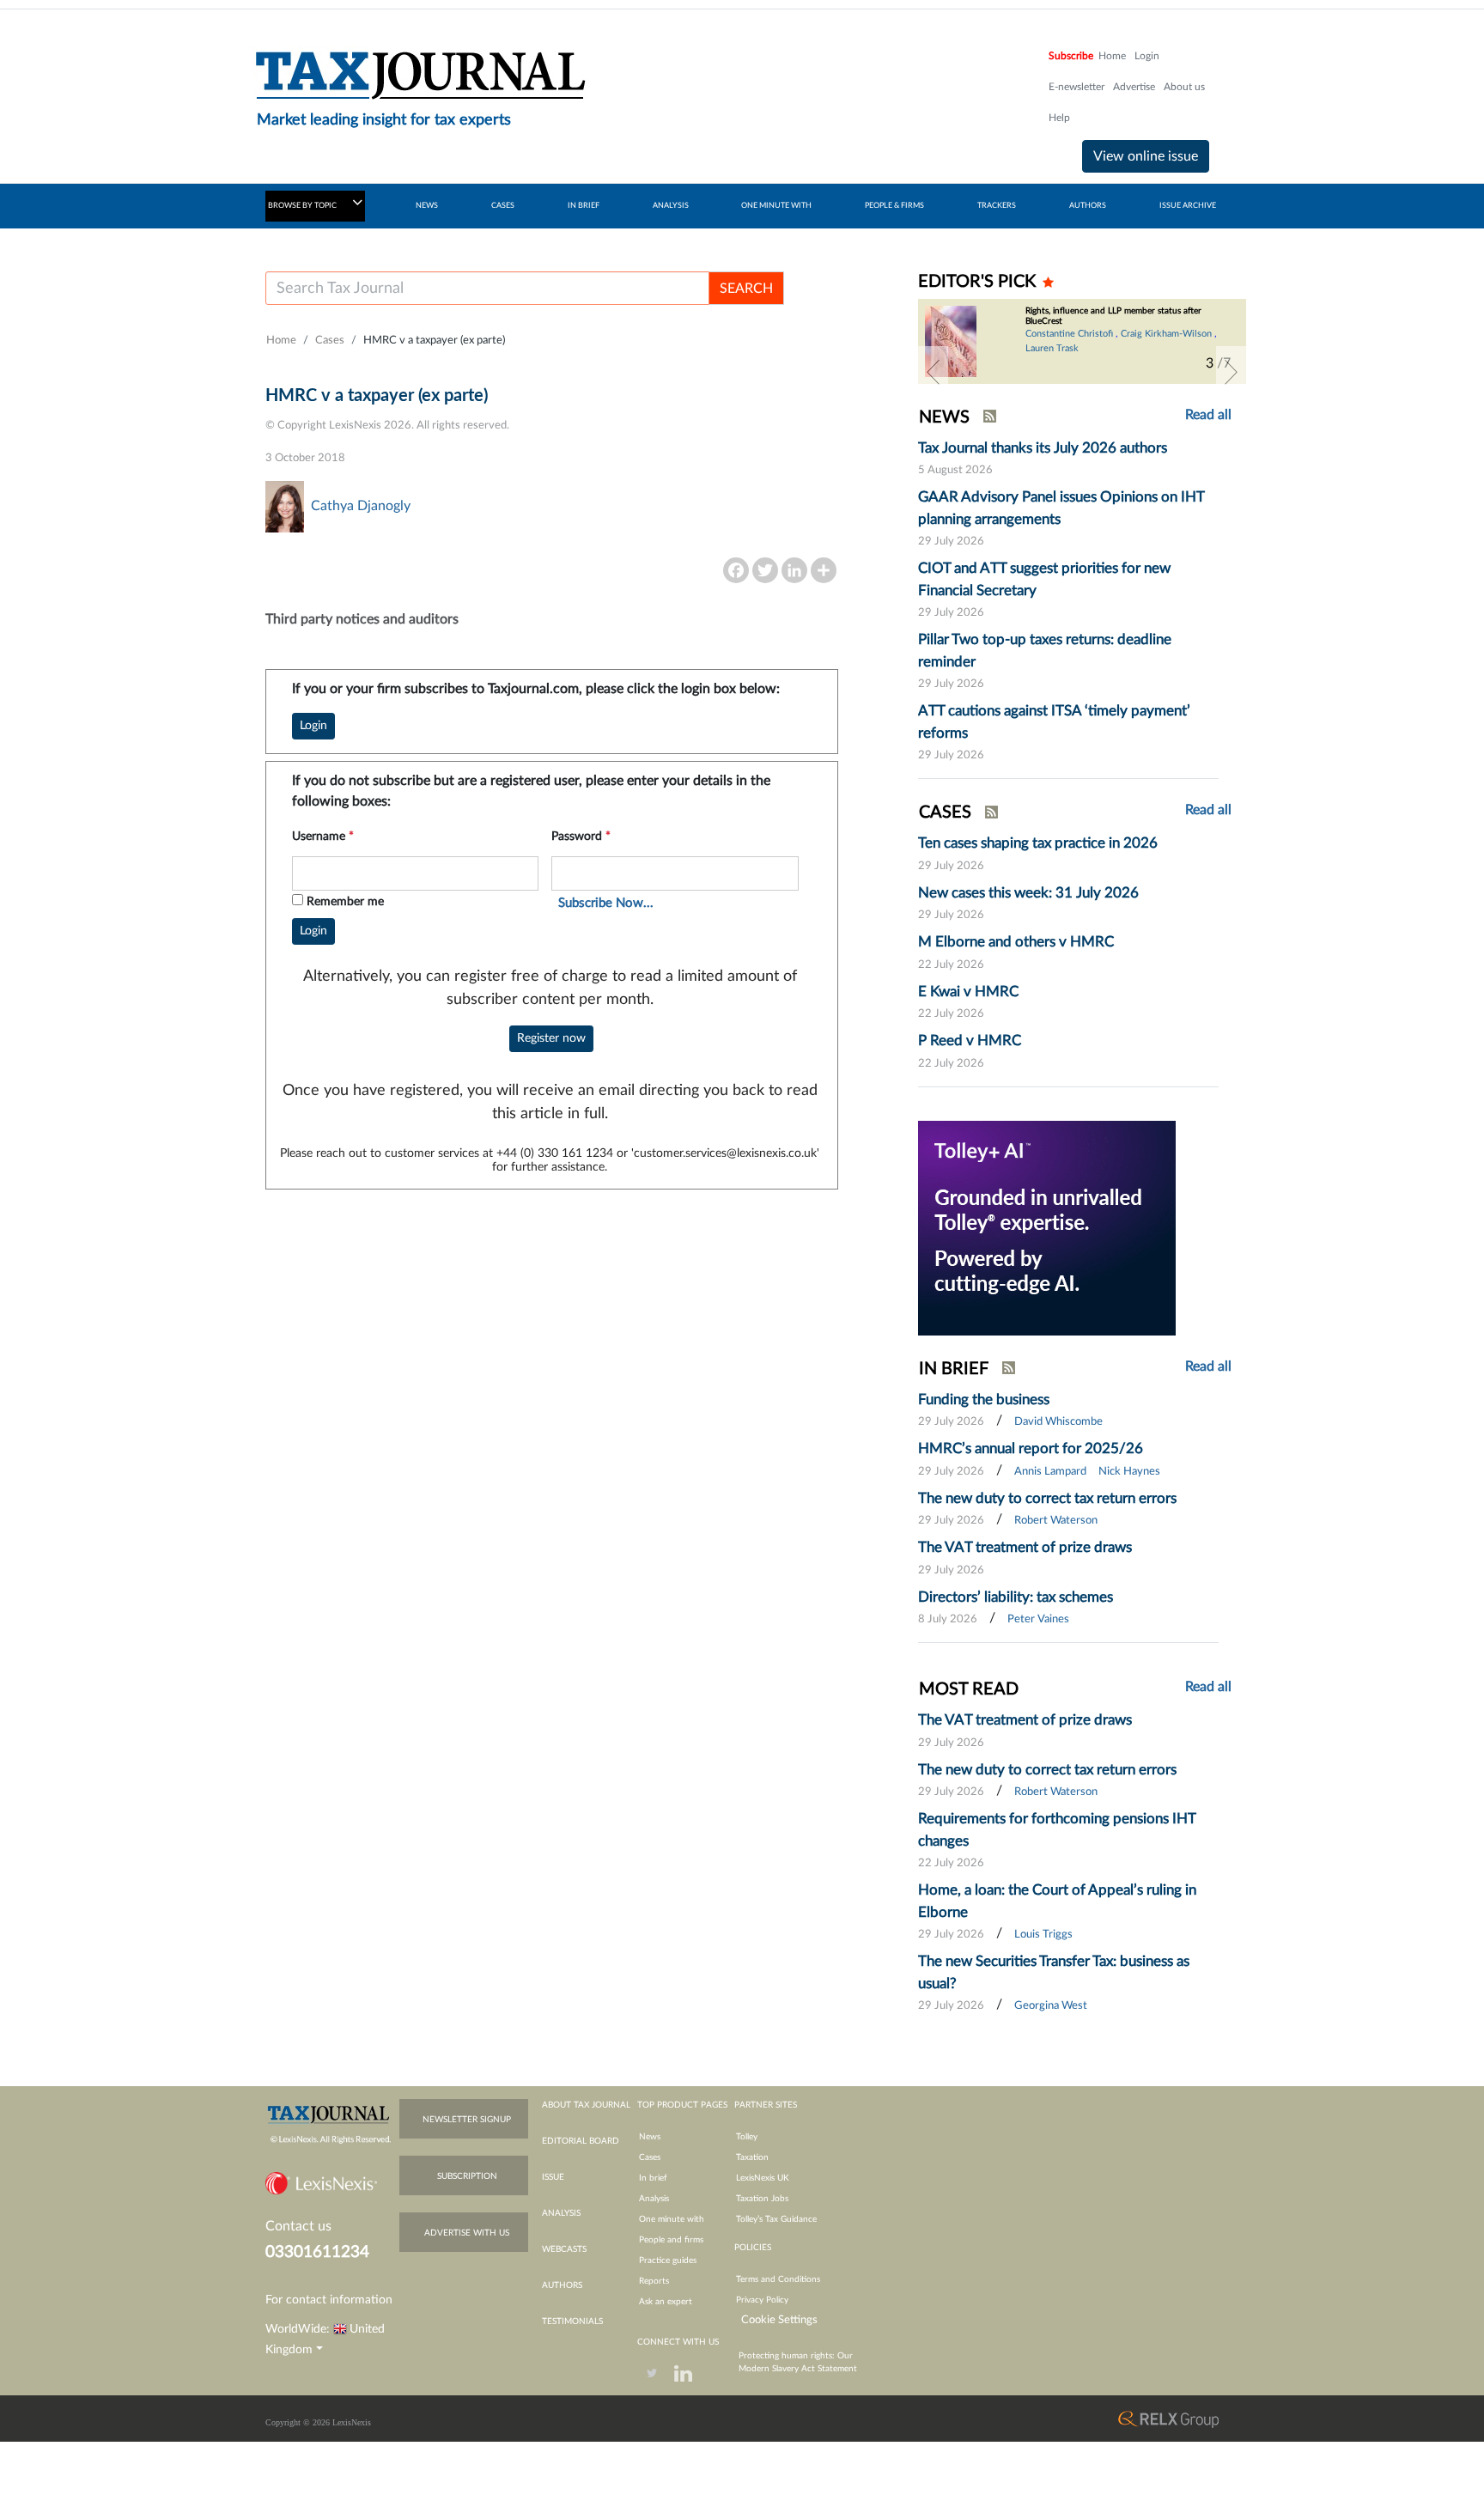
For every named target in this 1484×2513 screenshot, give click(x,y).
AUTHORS (1088, 206)
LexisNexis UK (763, 2178)
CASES (503, 206)
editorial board (581, 2141)
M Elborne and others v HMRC (1016, 942)
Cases (330, 341)
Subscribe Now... (606, 903)
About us (1184, 87)
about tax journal (586, 2105)
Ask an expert (666, 2302)
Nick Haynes (1129, 1472)
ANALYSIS (671, 206)
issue (553, 2177)
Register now (551, 1038)
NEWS (427, 206)
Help (1059, 118)
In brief (653, 2178)
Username (323, 837)
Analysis (654, 2199)
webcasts (564, 2249)
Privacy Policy (762, 2300)
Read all (1208, 415)
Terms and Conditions (778, 2279)
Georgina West (1051, 2006)
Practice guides (668, 2260)
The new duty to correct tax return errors (1047, 1498)
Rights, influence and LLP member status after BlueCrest (1113, 316)
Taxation (752, 2157)
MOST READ (969, 1689)
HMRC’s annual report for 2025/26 (1031, 1448)
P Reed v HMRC (970, 1040)
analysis (561, 2213)
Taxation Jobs (762, 2199)
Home (1112, 56)
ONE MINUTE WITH (776, 206)
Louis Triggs (1043, 1935)
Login (1147, 56)
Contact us (298, 2226)
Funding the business (984, 1399)
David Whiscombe (1058, 1422)
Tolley (747, 2137)
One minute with (672, 2219)
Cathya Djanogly (361, 506)
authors (562, 2285)
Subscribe (1071, 56)
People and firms (671, 2240)
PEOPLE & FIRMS (894, 206)
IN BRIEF (584, 206)
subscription (467, 2176)
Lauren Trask (1052, 348)
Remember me (345, 902)
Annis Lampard (1050, 1472)
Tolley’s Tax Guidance (776, 2219)
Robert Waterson (1056, 1521)
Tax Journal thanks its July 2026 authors (1043, 448)
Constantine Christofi (1069, 334)
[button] (933, 372)
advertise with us (467, 2233)
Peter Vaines (1038, 1619)
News (650, 2137)
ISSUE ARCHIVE (1188, 206)
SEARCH (746, 289)
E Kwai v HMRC (968, 992)
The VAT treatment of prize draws (1025, 1547)
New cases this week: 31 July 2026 (1028, 893)
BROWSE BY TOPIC (303, 206)
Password (581, 837)
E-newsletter (1077, 87)
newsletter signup (467, 2120)
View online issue (1146, 156)
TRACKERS (997, 206)
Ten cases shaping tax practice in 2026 (1038, 843)
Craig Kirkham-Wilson (1166, 334)
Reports (654, 2281)
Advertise (1134, 87)
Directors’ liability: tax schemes (1016, 1597)
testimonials (572, 2321)
